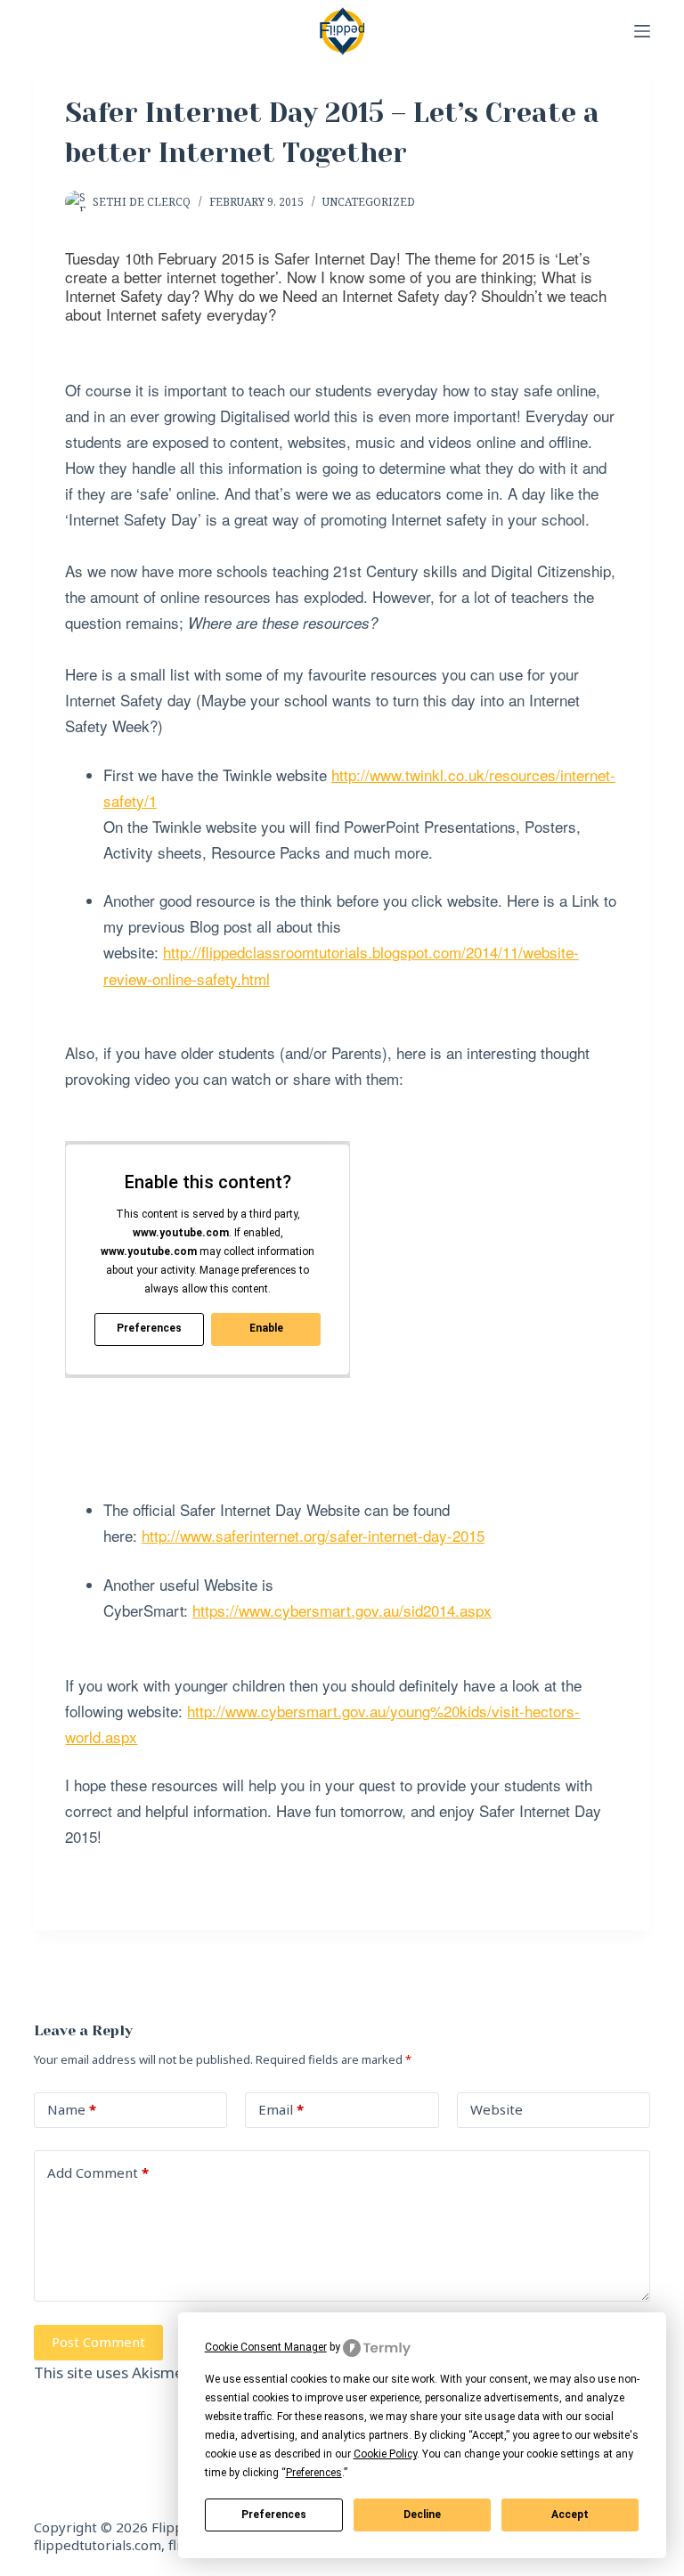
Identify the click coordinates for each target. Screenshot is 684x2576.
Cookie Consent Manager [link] (266, 2347)
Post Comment (98, 2342)
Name (72, 2109)
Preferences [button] (314, 2473)
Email (281, 2109)
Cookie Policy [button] (385, 2454)
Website (497, 2109)
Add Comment (98, 2172)
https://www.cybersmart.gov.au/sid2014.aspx (342, 1610)
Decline (422, 2515)
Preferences (274, 2515)
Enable (266, 1328)
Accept (570, 2515)
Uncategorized (369, 202)
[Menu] (642, 31)
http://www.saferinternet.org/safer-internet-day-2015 (313, 1535)
